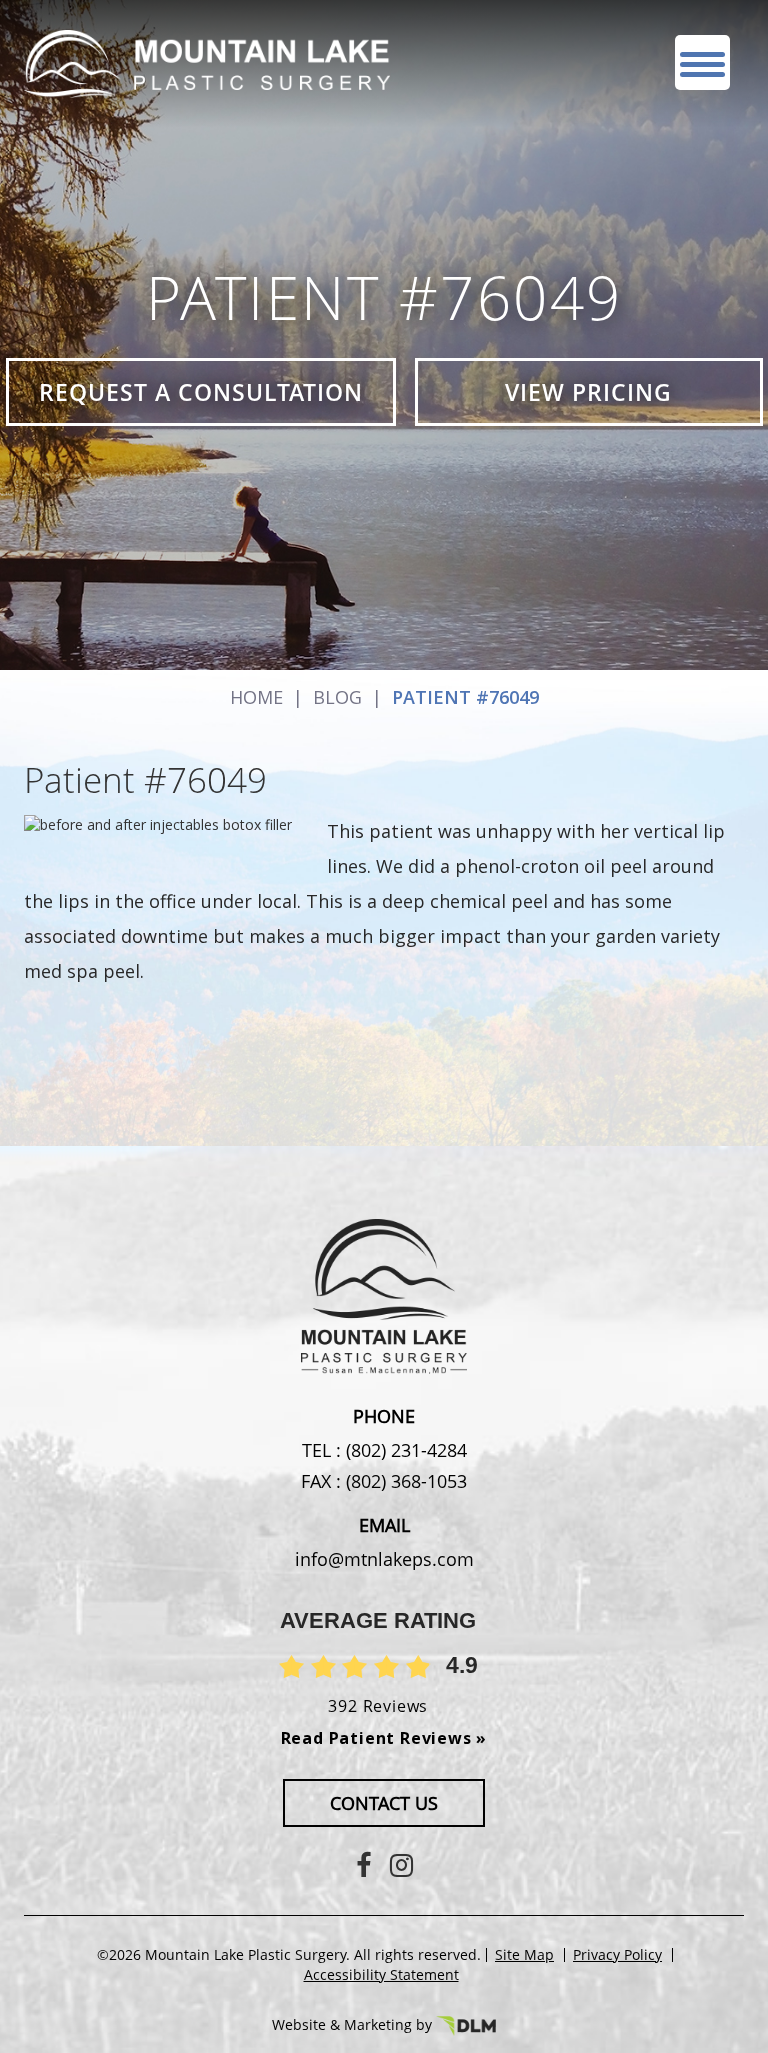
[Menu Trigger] (702, 62)
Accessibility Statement (381, 1975)
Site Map (524, 1955)
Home (256, 697)
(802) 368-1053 (404, 1481)
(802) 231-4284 (404, 1450)
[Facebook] (363, 1864)
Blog (337, 697)
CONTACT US (384, 1803)
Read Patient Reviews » (384, 1738)
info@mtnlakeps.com (384, 1559)
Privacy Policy (617, 1955)
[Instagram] (401, 1864)
